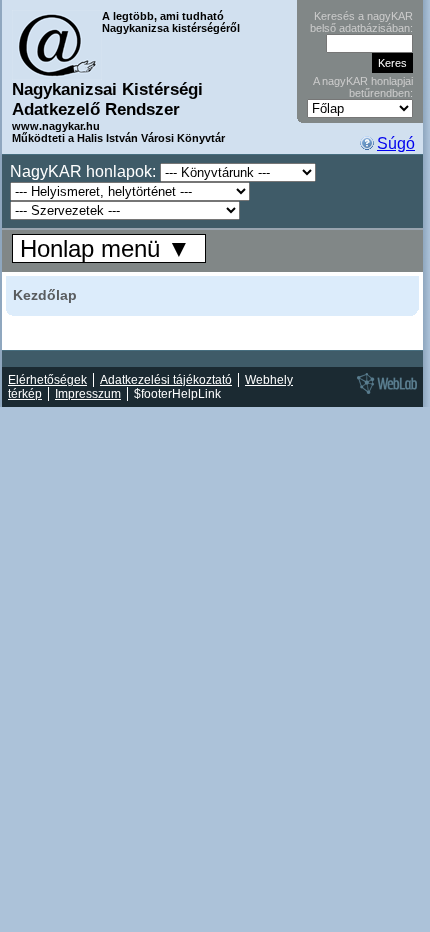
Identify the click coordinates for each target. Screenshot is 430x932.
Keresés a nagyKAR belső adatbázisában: (361, 22)
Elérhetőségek (47, 380)
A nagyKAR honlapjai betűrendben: (363, 87)
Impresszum (88, 394)
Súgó (396, 143)
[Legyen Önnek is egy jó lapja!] (384, 393)
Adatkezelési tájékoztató (166, 380)
